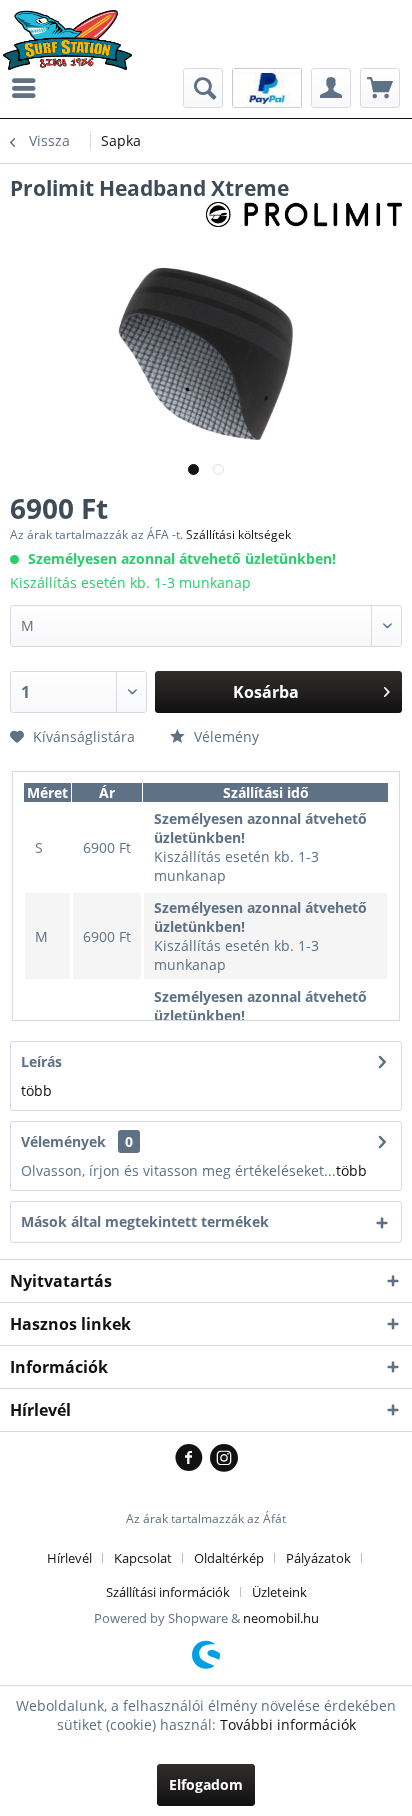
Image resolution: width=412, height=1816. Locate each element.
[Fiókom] (331, 88)
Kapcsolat (143, 1558)
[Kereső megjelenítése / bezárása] (203, 88)
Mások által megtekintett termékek (145, 1221)
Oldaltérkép (229, 1558)
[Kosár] (380, 88)
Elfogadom (206, 1784)
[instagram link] (224, 1459)
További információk (288, 1724)
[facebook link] (192, 1459)
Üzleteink (279, 1592)
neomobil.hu (281, 1618)
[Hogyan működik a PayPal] (267, 86)
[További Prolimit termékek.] (304, 219)
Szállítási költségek (238, 534)
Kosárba (266, 692)
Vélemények (63, 1141)
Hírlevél (69, 1558)
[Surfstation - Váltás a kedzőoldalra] (74, 27)
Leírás (41, 1061)
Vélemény (224, 736)
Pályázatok (318, 1558)
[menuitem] (29, 88)
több (36, 1090)
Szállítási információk (168, 1592)
